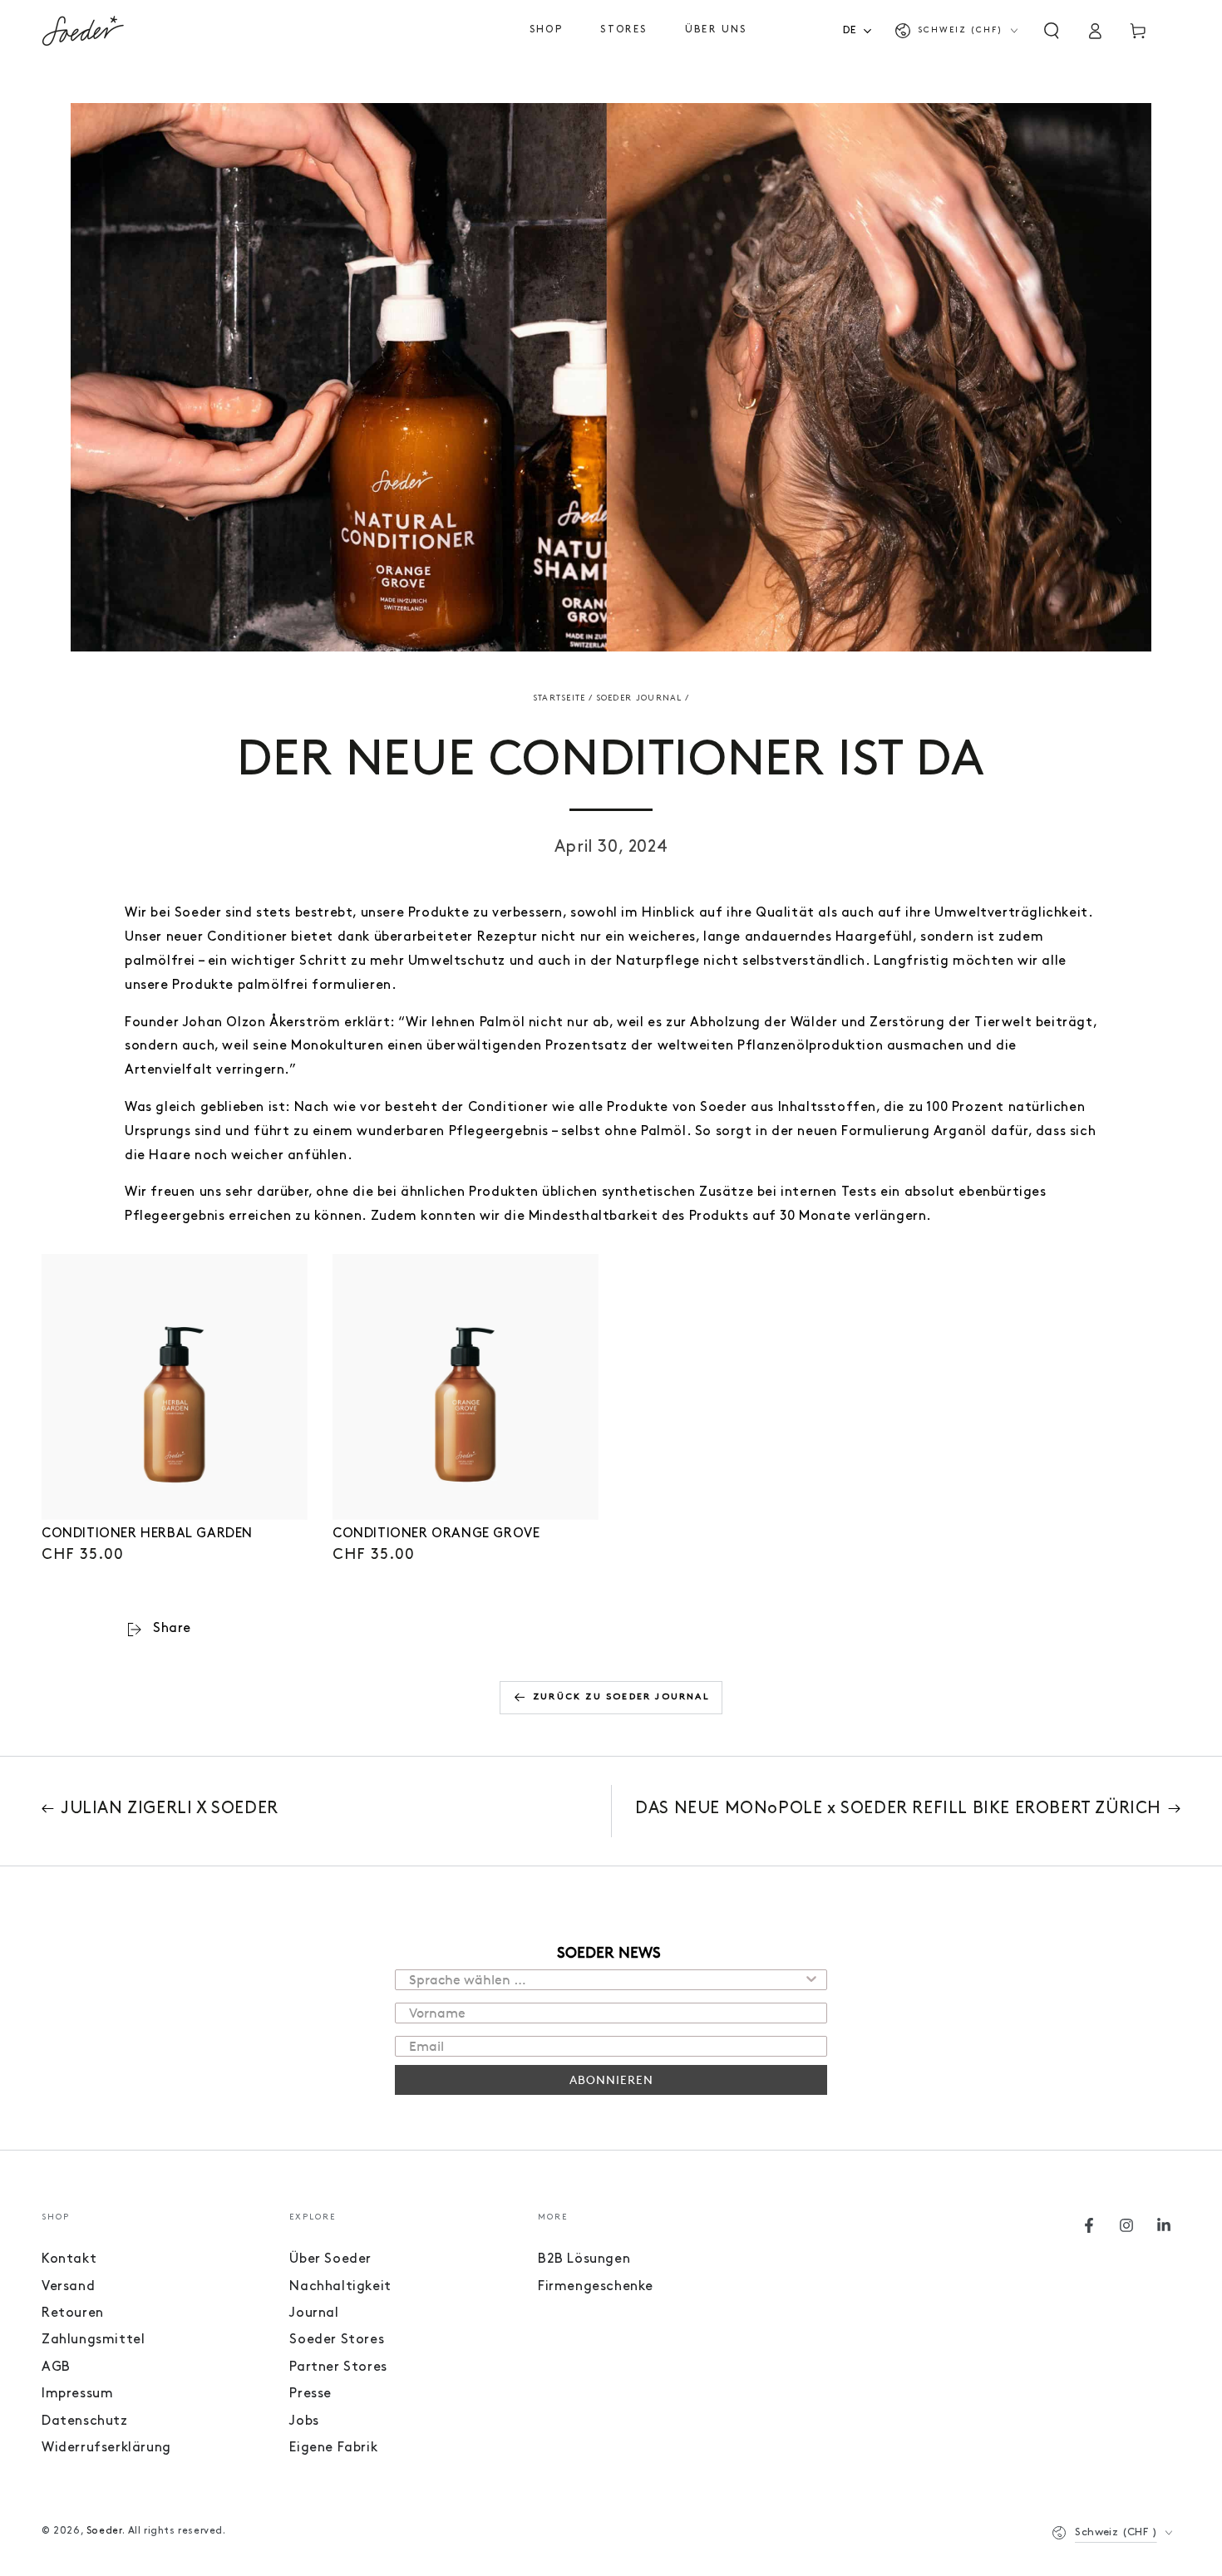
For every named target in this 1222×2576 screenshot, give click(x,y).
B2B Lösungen (584, 2259)
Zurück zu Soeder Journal (621, 1697)
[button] (1052, 31)
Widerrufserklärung (106, 2448)
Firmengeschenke (596, 2287)
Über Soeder (330, 2259)
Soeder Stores (337, 2340)
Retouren (73, 2313)
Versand (68, 2287)
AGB (56, 2367)
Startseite (559, 698)
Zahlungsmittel (93, 2340)
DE (850, 30)
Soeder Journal (639, 698)
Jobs (304, 2421)
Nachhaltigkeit (340, 2287)
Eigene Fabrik (333, 2448)
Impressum (77, 2394)
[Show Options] (811, 1980)
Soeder (105, 2531)
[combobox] (862, 30)
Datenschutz (85, 2421)
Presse (310, 2394)
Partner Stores (338, 2367)
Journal (314, 2313)
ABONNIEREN (611, 2079)
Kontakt (69, 2259)
